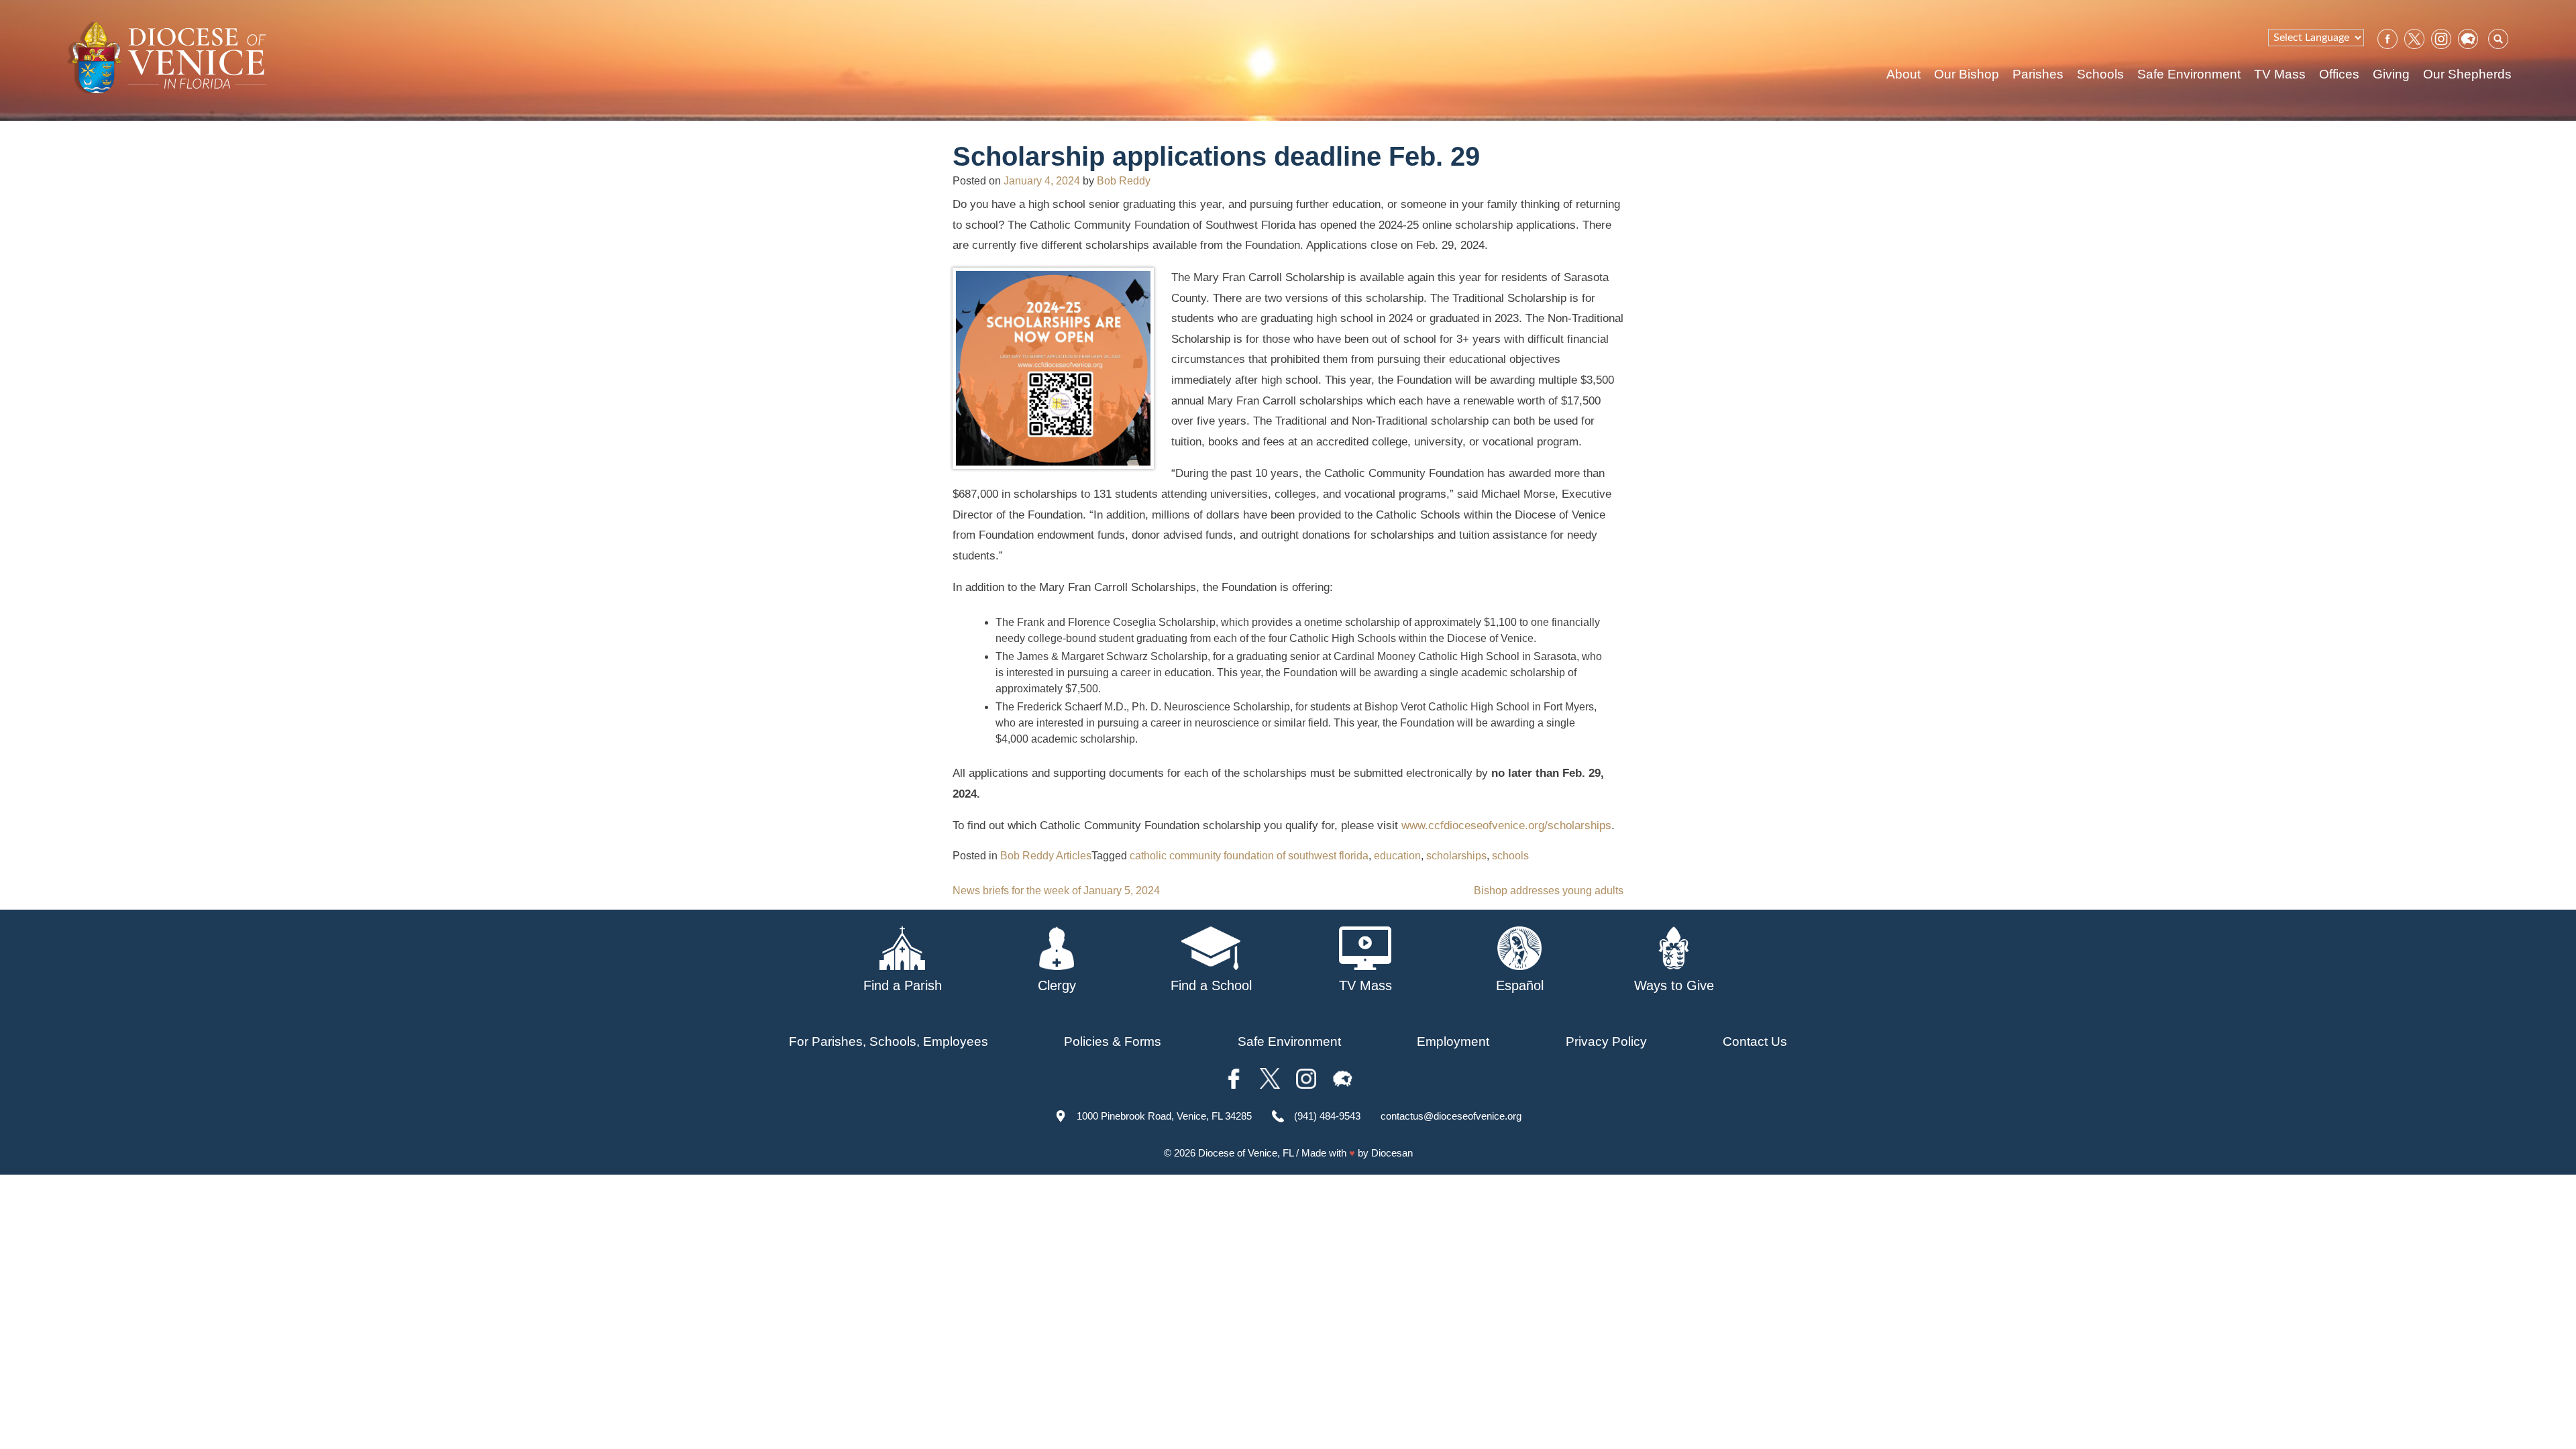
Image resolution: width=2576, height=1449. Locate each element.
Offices (2339, 74)
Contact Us (1755, 1041)
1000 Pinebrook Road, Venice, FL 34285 (1164, 1116)
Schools (2100, 74)
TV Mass (2280, 74)
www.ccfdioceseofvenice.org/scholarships (1506, 825)
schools (1510, 856)
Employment (1453, 1041)
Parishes (2038, 74)
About (1903, 74)
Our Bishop (1967, 74)
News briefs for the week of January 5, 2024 (1056, 891)
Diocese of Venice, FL (1246, 1153)
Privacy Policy (1606, 1041)
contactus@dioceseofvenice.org (1451, 1116)
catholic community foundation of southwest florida (1249, 856)
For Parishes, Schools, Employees (889, 1041)
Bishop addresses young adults (1549, 891)
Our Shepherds (2467, 74)
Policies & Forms (1113, 1041)
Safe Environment (2189, 74)
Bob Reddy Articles (1046, 856)
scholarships (1456, 856)
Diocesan (1392, 1153)
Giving (2391, 74)
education (1397, 856)
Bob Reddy (1124, 181)
